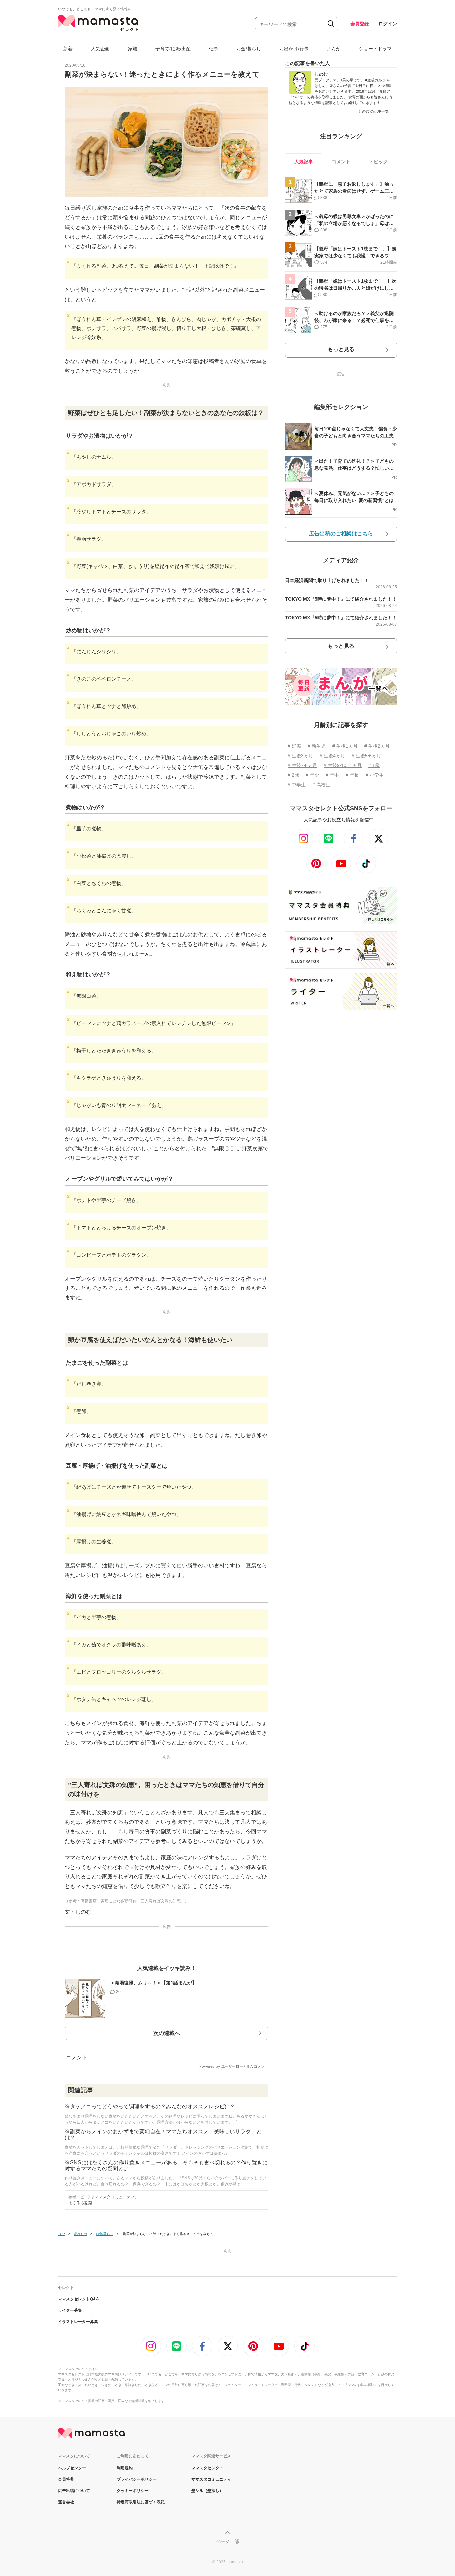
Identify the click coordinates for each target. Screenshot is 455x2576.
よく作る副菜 (80, 2203)
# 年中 (332, 775)
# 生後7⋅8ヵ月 (302, 765)
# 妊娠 (294, 746)
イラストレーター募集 (78, 2322)
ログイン (388, 24)
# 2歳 (293, 775)
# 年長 (352, 775)
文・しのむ (78, 1912)
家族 (133, 49)
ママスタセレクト (207, 2468)
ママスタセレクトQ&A (78, 2299)
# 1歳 (374, 765)
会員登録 (360, 24)
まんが (334, 49)
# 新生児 (317, 746)
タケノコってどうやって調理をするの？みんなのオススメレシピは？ (153, 2107)
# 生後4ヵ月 (332, 756)
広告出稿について (74, 2491)
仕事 (214, 49)
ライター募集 (70, 2310)
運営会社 (66, 2502)
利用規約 (125, 2468)
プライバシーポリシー (137, 2479)
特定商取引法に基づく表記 (141, 2502)
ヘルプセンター (72, 2468)
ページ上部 (227, 2541)
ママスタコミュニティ (115, 2197)
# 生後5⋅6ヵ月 (366, 756)
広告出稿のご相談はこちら (341, 533)
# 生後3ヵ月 (300, 756)
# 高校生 (321, 785)
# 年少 (312, 775)
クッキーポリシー (133, 2491)
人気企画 (100, 49)
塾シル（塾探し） (207, 2491)
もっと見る (341, 349)
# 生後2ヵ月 (377, 746)
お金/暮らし (249, 49)
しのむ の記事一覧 (376, 111)
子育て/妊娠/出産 (173, 49)
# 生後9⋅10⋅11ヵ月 (343, 765)
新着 (68, 49)
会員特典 (66, 2479)
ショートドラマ (375, 49)
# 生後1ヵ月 (345, 746)
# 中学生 (297, 785)
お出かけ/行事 (294, 49)
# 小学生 (375, 775)
